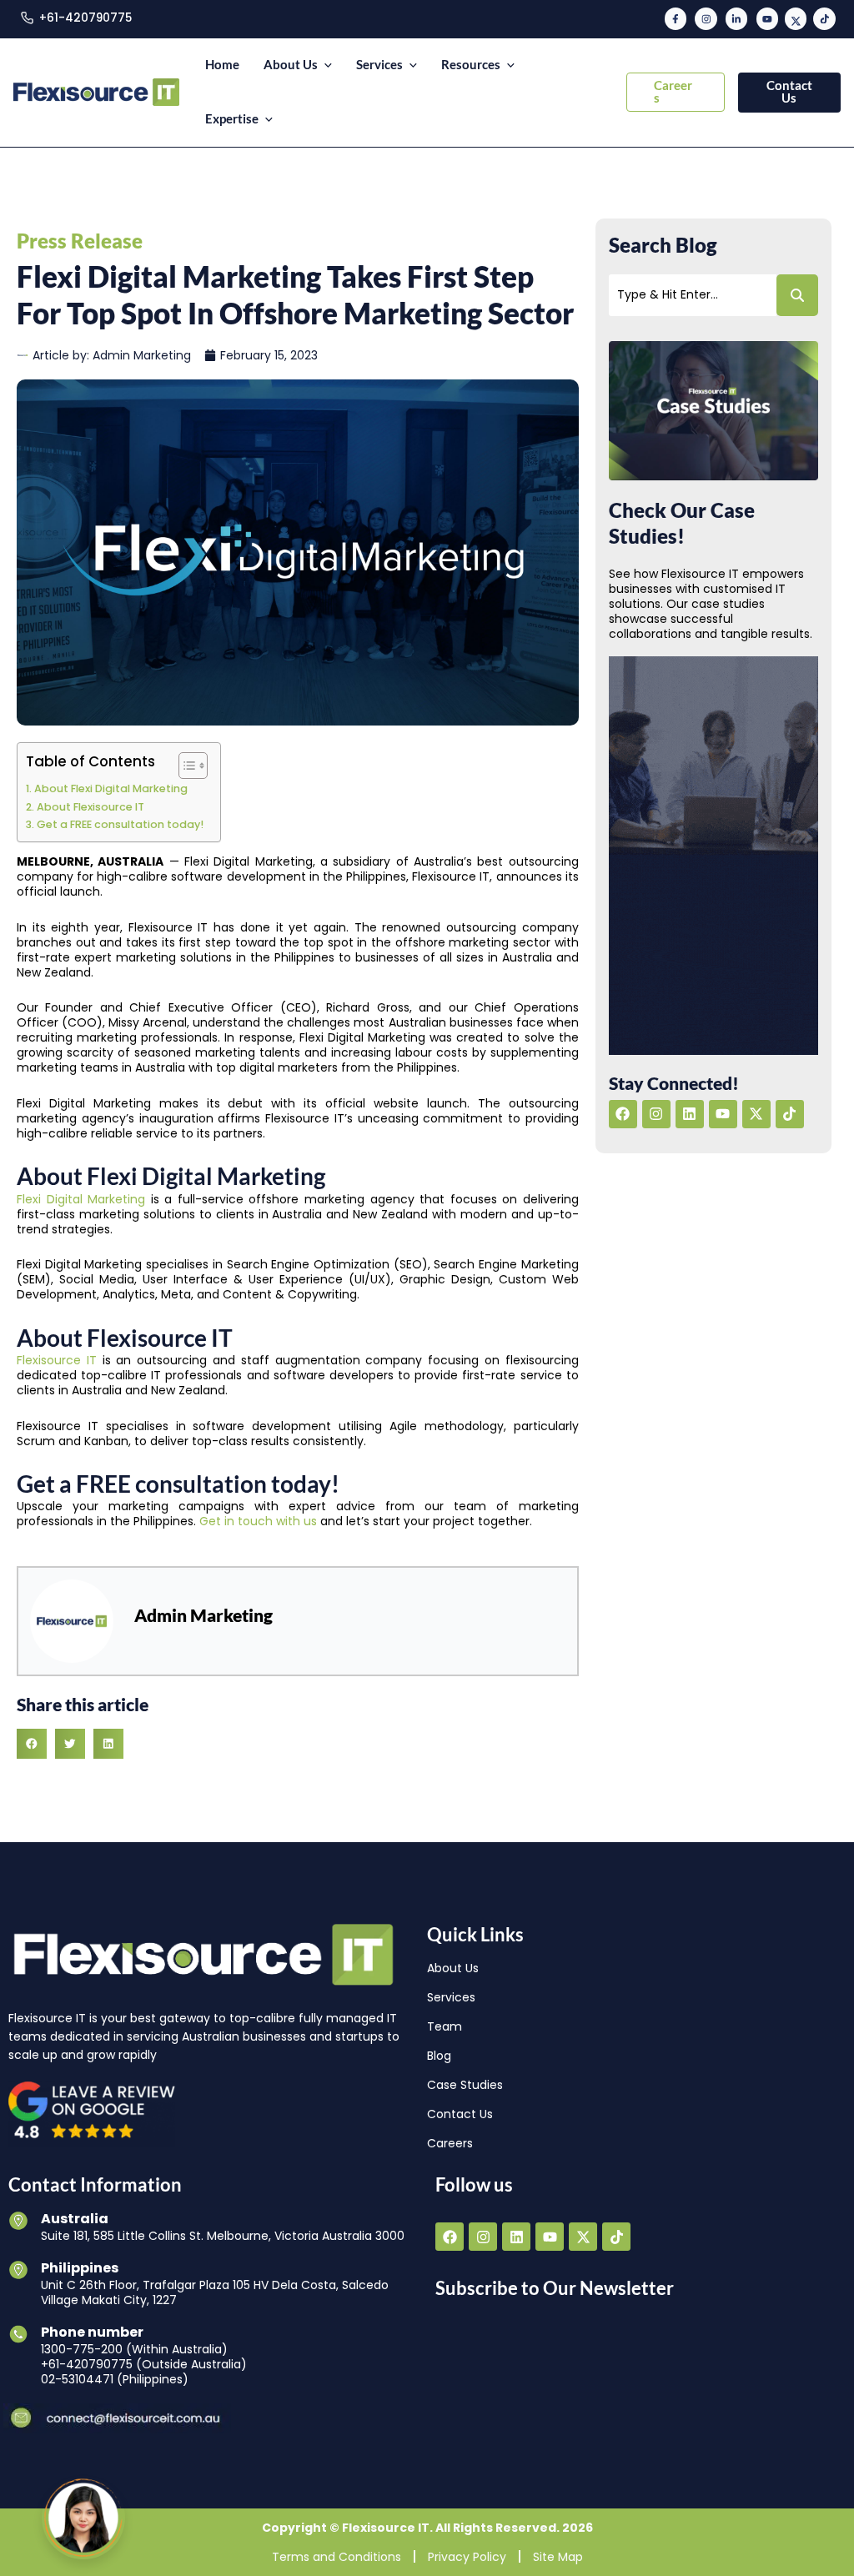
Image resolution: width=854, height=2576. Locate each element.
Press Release (80, 241)
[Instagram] (706, 18)
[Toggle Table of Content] (185, 766)
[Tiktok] (824, 18)
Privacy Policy (467, 2556)
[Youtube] (767, 18)
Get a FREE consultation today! (120, 824)
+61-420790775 (85, 18)
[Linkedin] (736, 18)
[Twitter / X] (796, 18)
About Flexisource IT (90, 807)
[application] (325, 65)
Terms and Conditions (337, 2556)
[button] (676, 92)
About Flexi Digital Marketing (111, 788)
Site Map (558, 2556)
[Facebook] (676, 18)
